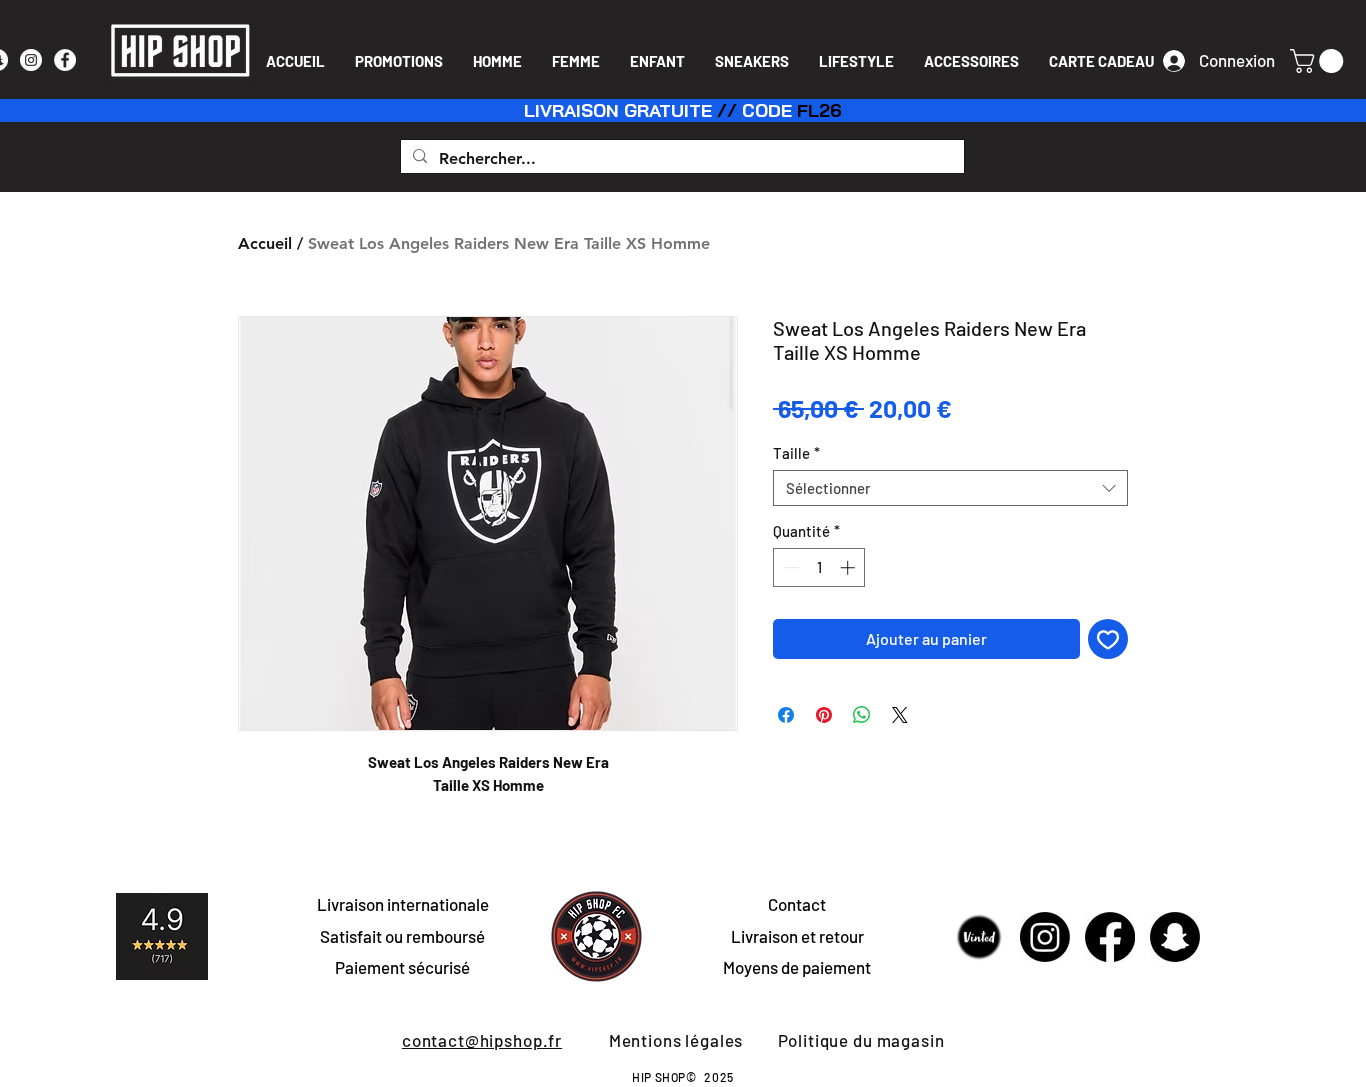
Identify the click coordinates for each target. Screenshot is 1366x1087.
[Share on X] (900, 715)
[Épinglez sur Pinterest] (824, 715)
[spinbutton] (819, 567)
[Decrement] (789, 567)
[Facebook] (1110, 937)
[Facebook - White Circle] (65, 60)
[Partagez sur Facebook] (786, 715)
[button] (1319, 61)
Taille (796, 453)
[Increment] (849, 567)
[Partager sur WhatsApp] (862, 715)
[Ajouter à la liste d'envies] (1108, 639)
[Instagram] (1045, 937)
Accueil (265, 243)
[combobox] (950, 488)
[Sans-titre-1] (980, 937)
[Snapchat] (1175, 937)
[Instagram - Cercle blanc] (31, 60)
